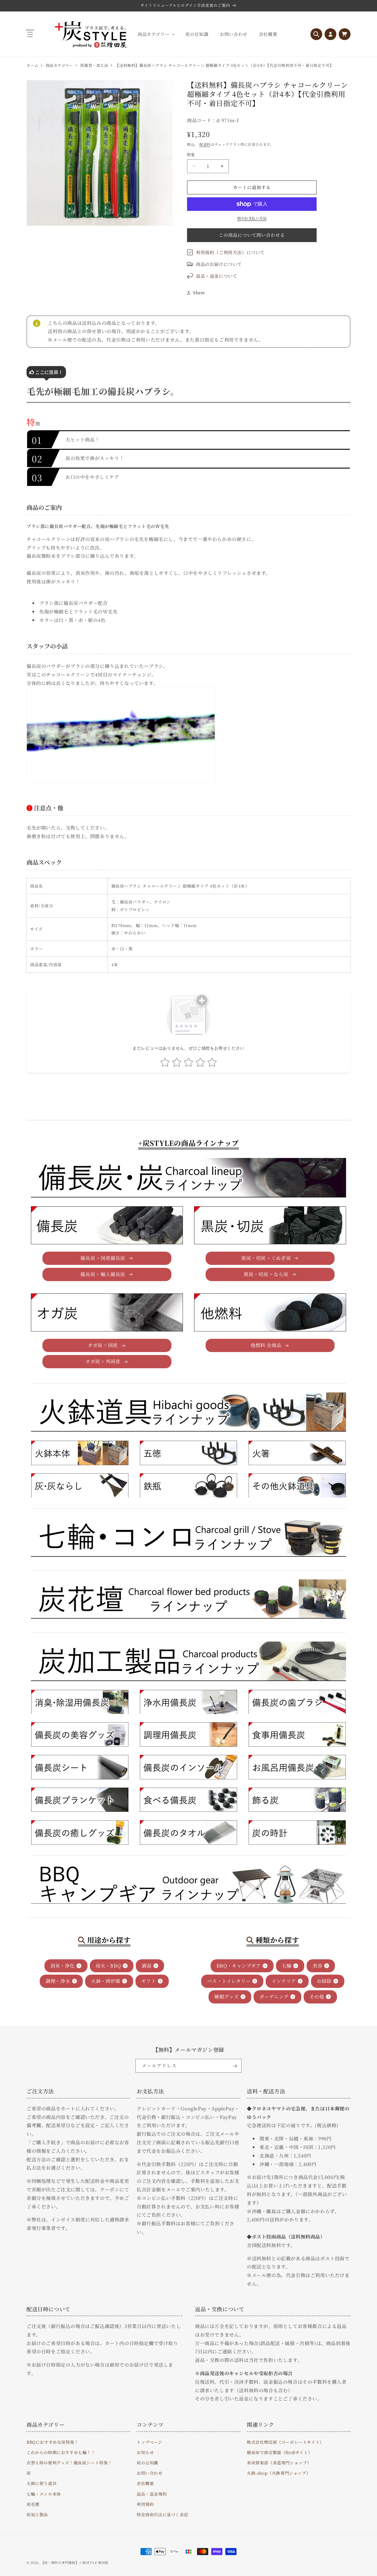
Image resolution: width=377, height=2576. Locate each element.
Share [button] (199, 292)
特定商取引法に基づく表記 (162, 2514)
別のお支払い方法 (252, 218)
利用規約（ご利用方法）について (230, 252)
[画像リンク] (80, 1453)
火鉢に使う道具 (42, 2483)
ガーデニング (274, 1997)
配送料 (205, 144)
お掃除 (324, 1981)
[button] (156, 34)
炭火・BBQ (108, 1966)
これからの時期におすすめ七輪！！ (61, 2452)
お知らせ (145, 2452)
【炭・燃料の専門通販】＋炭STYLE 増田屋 (75, 2562)
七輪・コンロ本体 (44, 2494)
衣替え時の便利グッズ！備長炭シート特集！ (69, 2462)
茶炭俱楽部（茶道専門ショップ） (279, 2462)
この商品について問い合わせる (252, 235)
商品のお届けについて (219, 264)
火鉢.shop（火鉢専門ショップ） (279, 2473)
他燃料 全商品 (266, 1345)
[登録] (235, 2066)
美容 (317, 1966)
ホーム (33, 65)
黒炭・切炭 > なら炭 (266, 1274)
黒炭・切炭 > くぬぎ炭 (266, 1258)
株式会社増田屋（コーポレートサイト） (285, 2442)
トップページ (149, 2442)
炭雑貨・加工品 (94, 65)
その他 (317, 1997)
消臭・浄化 (63, 1966)
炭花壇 (33, 2504)
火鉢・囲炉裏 (106, 1981)
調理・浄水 (58, 1981)
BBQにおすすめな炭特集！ (53, 2442)
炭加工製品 (37, 2514)
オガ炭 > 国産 (103, 1345)
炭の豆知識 (147, 2462)
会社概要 (145, 2483)
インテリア (284, 1981)
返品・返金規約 (152, 2494)
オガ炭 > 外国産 (103, 1361)
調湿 (147, 1966)
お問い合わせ (150, 2473)
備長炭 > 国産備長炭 (103, 1258)
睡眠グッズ (226, 1997)
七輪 (287, 1966)
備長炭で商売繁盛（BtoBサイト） (280, 2452)
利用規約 (145, 2504)
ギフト (149, 1981)
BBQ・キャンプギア (239, 1966)
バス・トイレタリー (229, 1981)
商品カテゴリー (59, 65)
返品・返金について (216, 276)
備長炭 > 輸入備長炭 (103, 1274)
